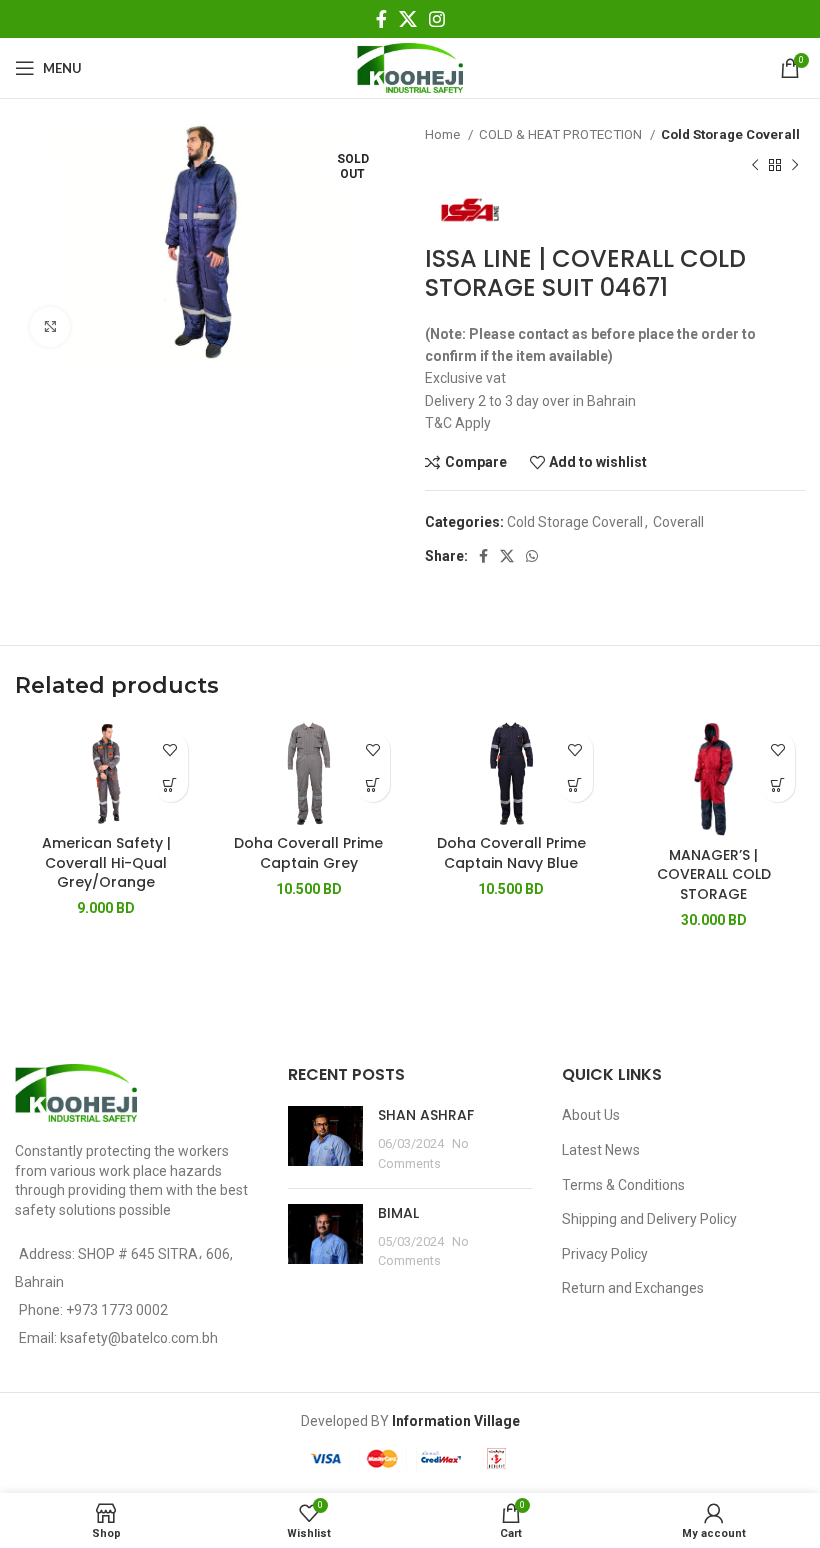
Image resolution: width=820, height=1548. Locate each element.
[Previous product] (755, 165)
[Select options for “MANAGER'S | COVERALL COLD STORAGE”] (777, 784)
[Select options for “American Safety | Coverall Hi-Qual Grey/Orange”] (170, 784)
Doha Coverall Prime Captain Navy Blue (511, 853)
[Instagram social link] (437, 19)
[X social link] (408, 19)
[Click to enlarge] (50, 327)
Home (444, 134)
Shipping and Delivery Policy (649, 1219)
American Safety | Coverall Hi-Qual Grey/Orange (106, 862)
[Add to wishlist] (170, 749)
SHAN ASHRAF (426, 1115)
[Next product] (795, 165)
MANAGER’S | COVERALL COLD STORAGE (714, 874)
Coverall (678, 522)
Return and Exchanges (633, 1288)
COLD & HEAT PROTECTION (562, 134)
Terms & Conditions (623, 1185)
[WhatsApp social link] (532, 556)
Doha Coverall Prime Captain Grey (308, 853)
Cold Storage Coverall (730, 134)
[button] (372, 784)
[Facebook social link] (381, 19)
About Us (591, 1115)
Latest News (601, 1150)
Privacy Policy (605, 1254)
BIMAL (398, 1213)
